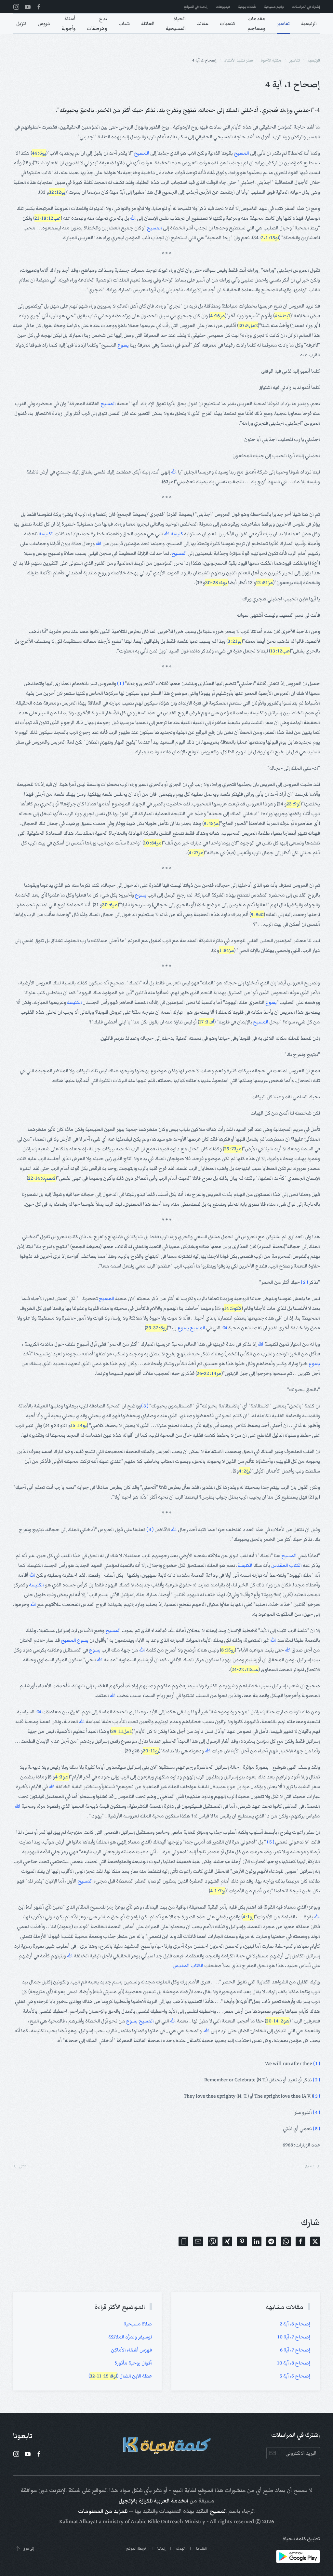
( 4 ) (150, 1529)
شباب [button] (124, 23)
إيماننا (161, 2549)
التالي (23, 2166)
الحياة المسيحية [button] (176, 23)
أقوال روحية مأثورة (133, 2363)
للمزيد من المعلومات (103, 2511)
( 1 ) (120, 683)
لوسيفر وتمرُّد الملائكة (130, 2337)
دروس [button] (44, 23)
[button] (183, 2241)
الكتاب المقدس (286, 1565)
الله (133, 218)
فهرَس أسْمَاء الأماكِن (131, 2350)
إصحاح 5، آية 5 (295, 2376)
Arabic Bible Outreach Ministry (168, 2522)
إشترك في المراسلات (306, 7)
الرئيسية (309, 23)
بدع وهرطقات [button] (97, 23)
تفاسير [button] (283, 23)
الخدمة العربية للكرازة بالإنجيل (153, 2501)
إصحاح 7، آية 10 (294, 2337)
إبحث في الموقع (196, 7)
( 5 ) (271, 1842)
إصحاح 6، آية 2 (295, 2324)
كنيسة (177, 534)
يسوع (123, 345)
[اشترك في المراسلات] (272, 2453)
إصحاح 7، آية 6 (295, 2350)
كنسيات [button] (228, 23)
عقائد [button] (203, 23)
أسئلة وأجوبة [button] (68, 23)
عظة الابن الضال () (120, 2376)
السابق (310, 2166)
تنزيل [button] (21, 23)
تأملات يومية (247, 7)
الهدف (181, 2549)
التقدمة (201, 2549)
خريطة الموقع (137, 2549)
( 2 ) (304, 1282)
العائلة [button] (148, 23)
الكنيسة (46, 534)
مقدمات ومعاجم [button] (256, 23)
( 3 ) (145, 1406)
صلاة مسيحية (138, 2324)
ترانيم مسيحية (274, 7)
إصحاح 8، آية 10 (294, 2363)
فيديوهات (223, 7)
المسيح (241, 153)
